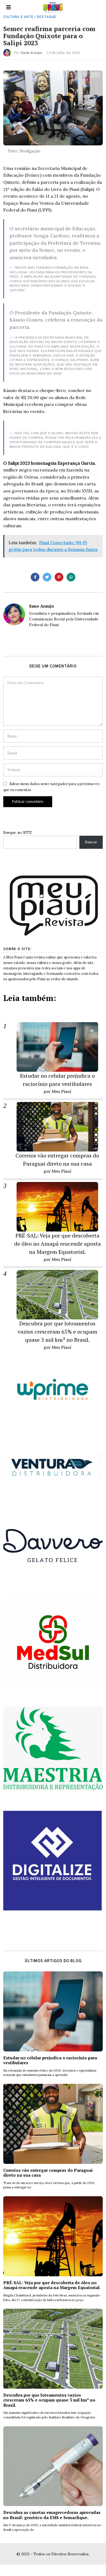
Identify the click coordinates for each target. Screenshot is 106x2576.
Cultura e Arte (18, 17)
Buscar (91, 842)
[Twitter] (47, 577)
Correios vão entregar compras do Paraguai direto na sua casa (48, 2173)
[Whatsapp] (71, 577)
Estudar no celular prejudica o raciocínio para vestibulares (50, 2060)
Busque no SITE (18, 832)
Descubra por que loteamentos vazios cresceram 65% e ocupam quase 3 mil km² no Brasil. (57, 1332)
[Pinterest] (59, 577)
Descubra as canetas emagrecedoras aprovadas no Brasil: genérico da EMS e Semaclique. (52, 2515)
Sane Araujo (31, 53)
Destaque (47, 17)
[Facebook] (35, 577)
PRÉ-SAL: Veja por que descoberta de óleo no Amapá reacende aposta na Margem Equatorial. (57, 1244)
